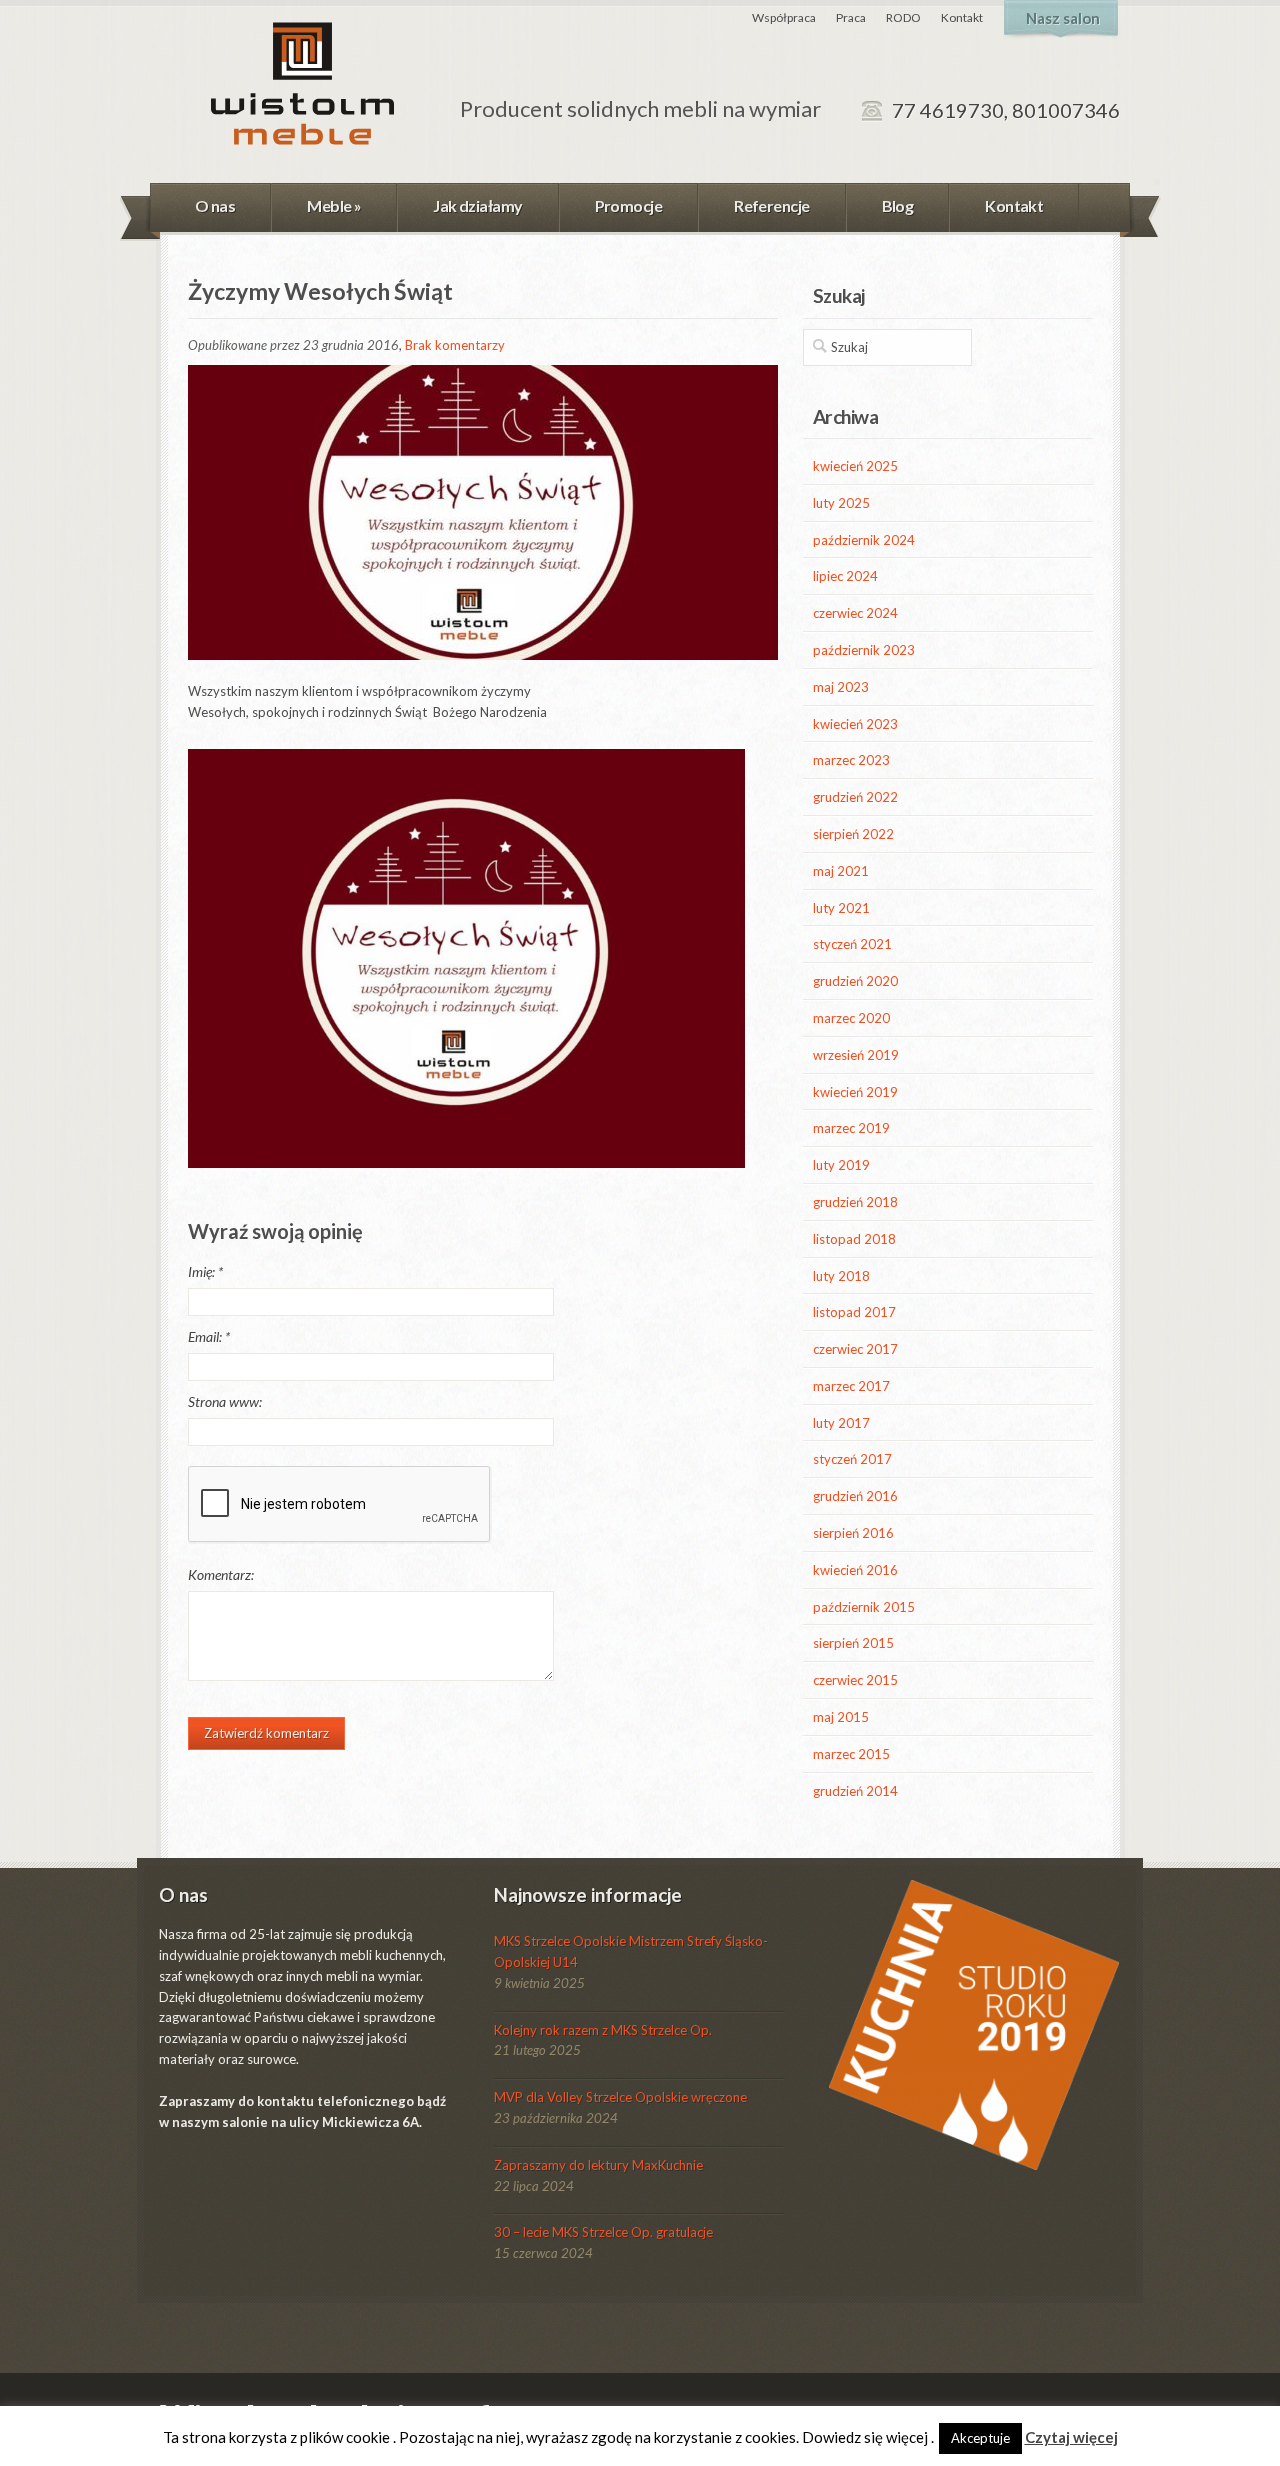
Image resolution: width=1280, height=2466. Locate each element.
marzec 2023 (851, 760)
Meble (334, 205)
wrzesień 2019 (856, 1055)
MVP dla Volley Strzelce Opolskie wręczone (620, 2097)
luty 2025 (841, 503)
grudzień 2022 (855, 797)
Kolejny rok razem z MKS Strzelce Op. (603, 2030)
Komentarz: (221, 1574)
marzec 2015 (851, 1754)
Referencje (771, 205)
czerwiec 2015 (855, 1680)
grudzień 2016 (855, 1496)
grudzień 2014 (855, 1791)
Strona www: (225, 1401)
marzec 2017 (851, 1386)
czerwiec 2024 (855, 613)
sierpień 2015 (853, 1643)
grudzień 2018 (855, 1202)
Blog (898, 205)
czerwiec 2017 (855, 1349)
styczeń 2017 (852, 1459)
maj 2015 (841, 1717)
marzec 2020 (851, 1018)
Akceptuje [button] (980, 2438)
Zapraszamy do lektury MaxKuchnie (598, 2165)
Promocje (629, 205)
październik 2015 (864, 1607)
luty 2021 (841, 908)
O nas (215, 205)
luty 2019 (841, 1165)
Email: (209, 1336)
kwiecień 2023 (855, 724)
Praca (851, 17)
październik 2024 (864, 540)
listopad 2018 (854, 1239)
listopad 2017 (854, 1312)
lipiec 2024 (845, 576)
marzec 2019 (851, 1128)
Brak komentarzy (455, 345)
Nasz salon (1063, 18)
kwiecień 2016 (855, 1570)
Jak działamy (477, 205)
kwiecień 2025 (855, 466)
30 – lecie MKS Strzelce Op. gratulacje (603, 2232)
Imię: (205, 1271)
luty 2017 (841, 1423)
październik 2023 (864, 650)
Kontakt (962, 17)
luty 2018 (841, 1276)
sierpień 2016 (853, 1533)
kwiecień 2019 (855, 1092)
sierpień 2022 (853, 834)
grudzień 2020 (855, 981)
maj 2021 (841, 871)
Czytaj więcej (1071, 2437)
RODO (903, 17)
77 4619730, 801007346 (1006, 110)
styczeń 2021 (852, 944)
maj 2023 (841, 687)
